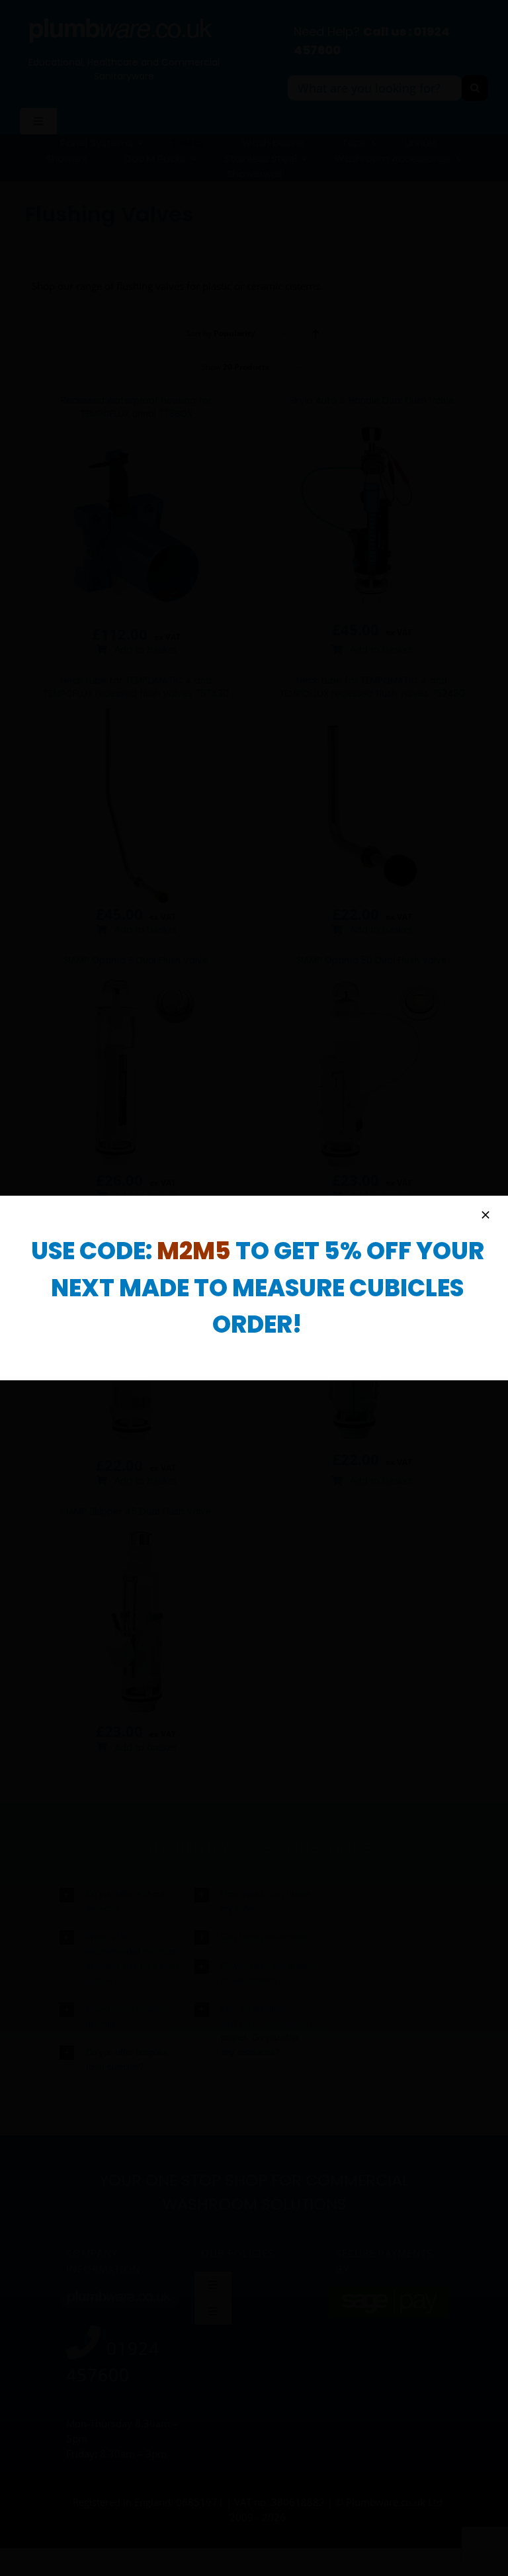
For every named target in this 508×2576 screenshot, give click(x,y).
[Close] (486, 1215)
